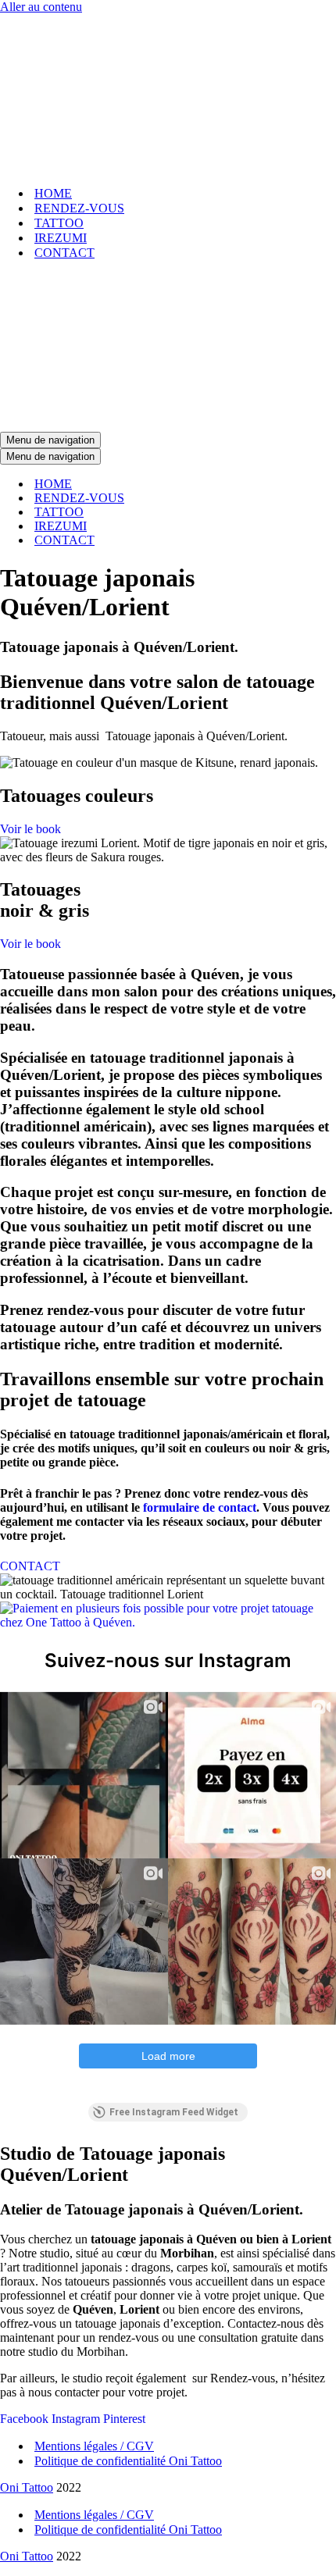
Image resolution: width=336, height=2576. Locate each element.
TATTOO (59, 223)
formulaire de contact (200, 1507)
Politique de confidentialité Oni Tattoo (128, 2461)
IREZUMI (61, 238)
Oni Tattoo (27, 2487)
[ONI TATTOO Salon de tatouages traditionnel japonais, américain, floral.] (168, 94)
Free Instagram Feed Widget (174, 2112)
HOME (53, 193)
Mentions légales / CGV (94, 2446)
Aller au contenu (41, 7)
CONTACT (64, 253)
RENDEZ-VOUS (79, 208)
